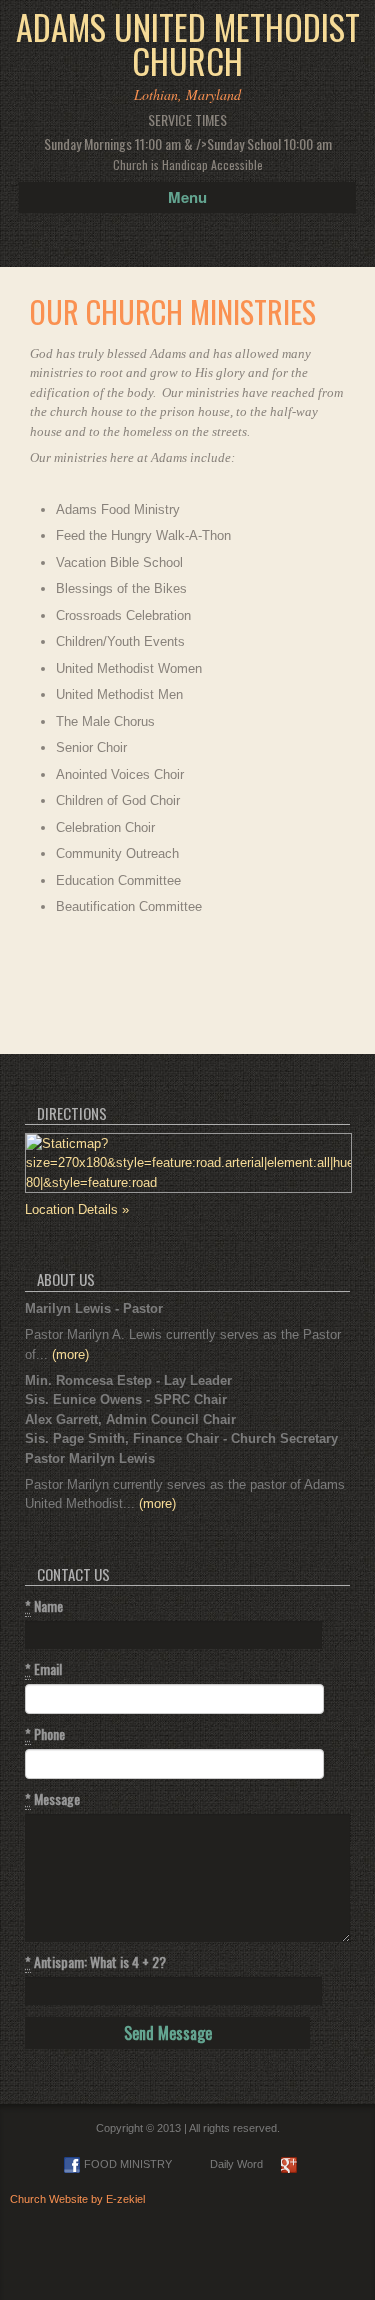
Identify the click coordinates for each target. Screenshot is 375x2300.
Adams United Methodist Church (188, 44)
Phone (45, 1734)
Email (43, 1669)
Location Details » (77, 1209)
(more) (70, 1354)
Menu (187, 197)
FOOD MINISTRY (128, 2164)
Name (44, 1606)
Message (52, 1799)
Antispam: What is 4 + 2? (95, 1962)
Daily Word (236, 2164)
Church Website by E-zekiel (77, 2199)
